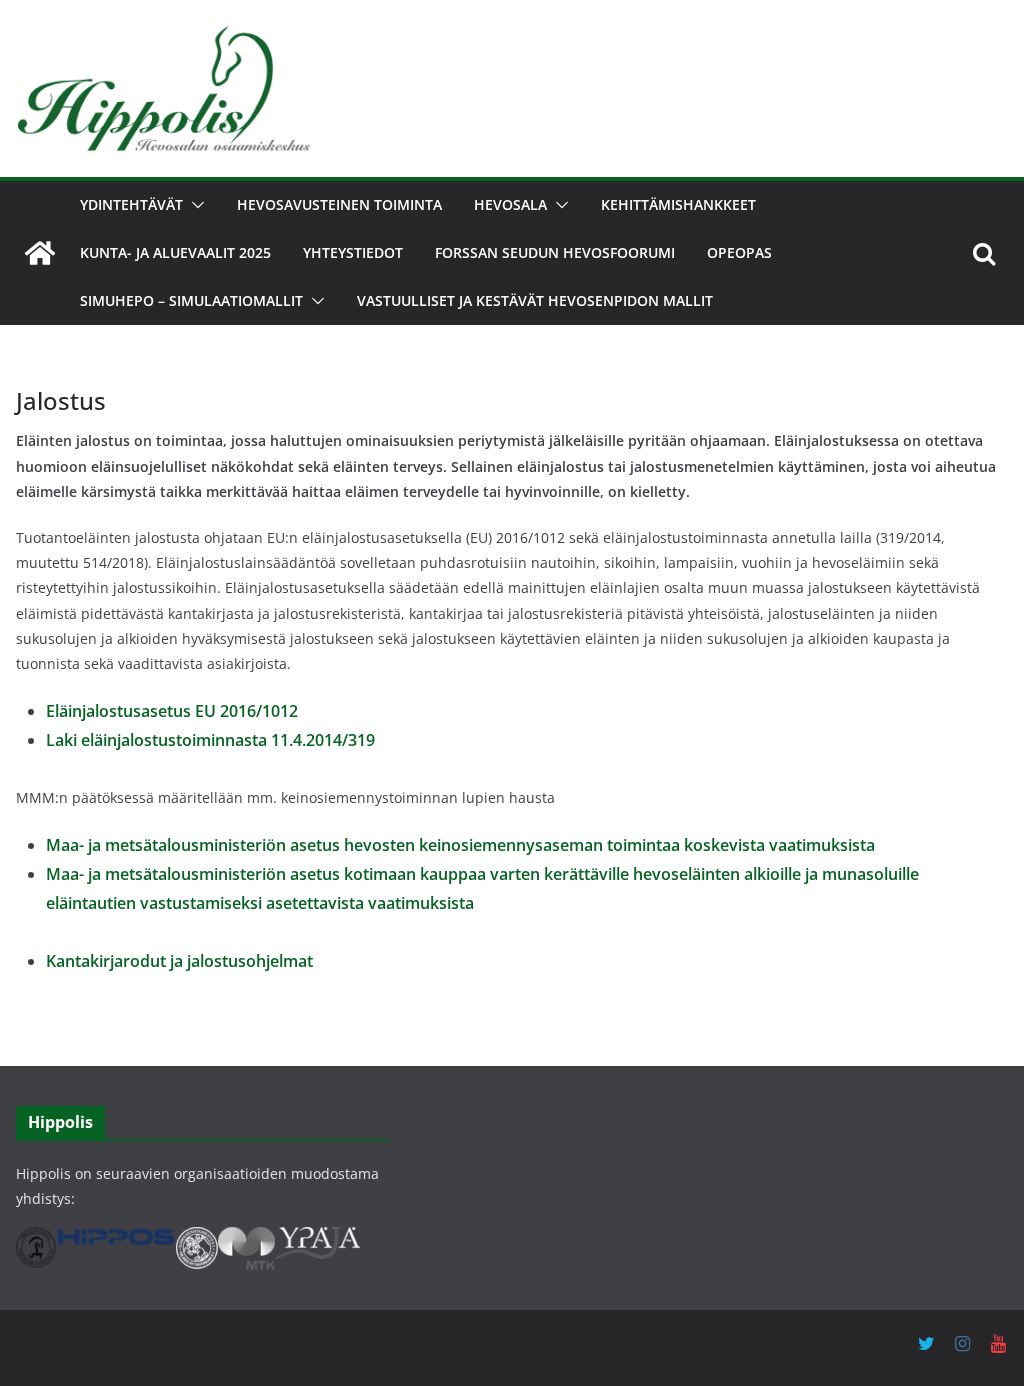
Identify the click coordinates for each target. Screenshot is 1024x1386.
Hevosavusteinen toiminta (339, 204)
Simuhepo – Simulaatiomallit (191, 300)
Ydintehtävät (131, 204)
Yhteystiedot (353, 252)
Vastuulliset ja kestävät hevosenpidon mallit (535, 300)
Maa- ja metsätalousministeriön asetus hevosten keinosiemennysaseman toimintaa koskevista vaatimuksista (460, 845)
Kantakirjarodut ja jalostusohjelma (176, 961)
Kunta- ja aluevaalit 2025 (175, 252)
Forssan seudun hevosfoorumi (555, 252)
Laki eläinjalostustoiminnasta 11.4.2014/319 (210, 740)
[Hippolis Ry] (40, 253)
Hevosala (510, 204)
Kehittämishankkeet (678, 204)
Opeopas (739, 252)
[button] (194, 205)
